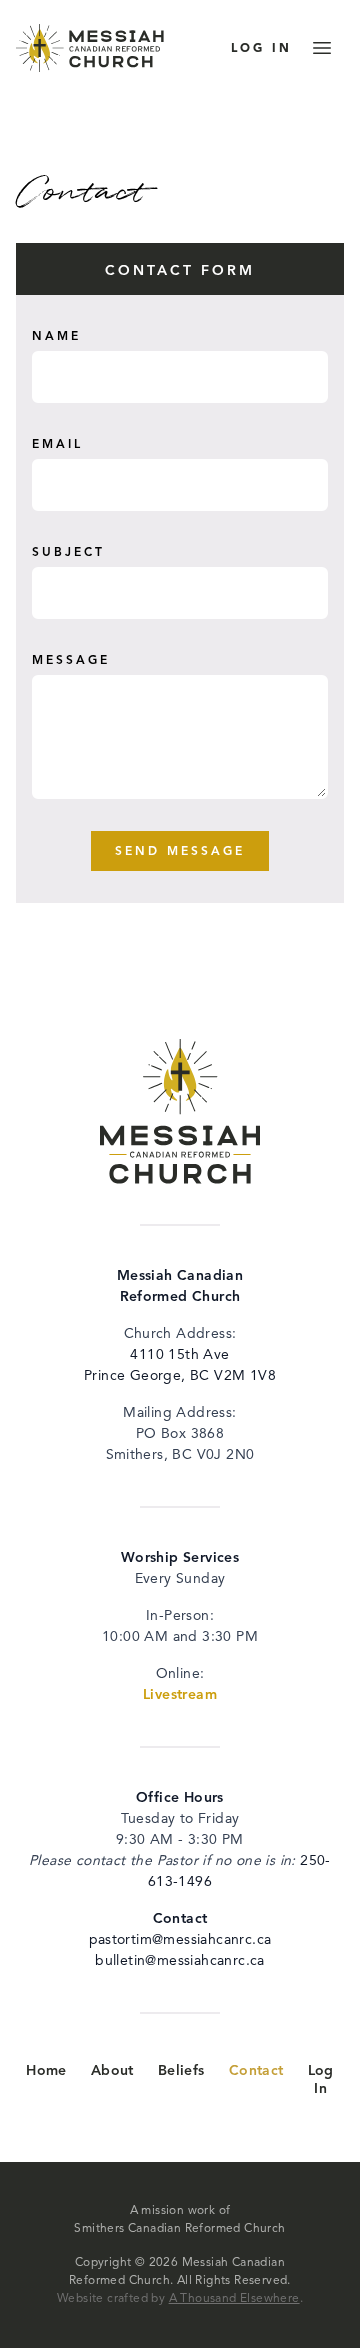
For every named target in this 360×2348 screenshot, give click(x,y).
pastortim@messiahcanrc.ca (180, 1940)
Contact (256, 2071)
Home (46, 2071)
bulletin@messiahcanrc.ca (180, 1961)
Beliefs (181, 2071)
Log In (321, 2080)
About (112, 2071)
